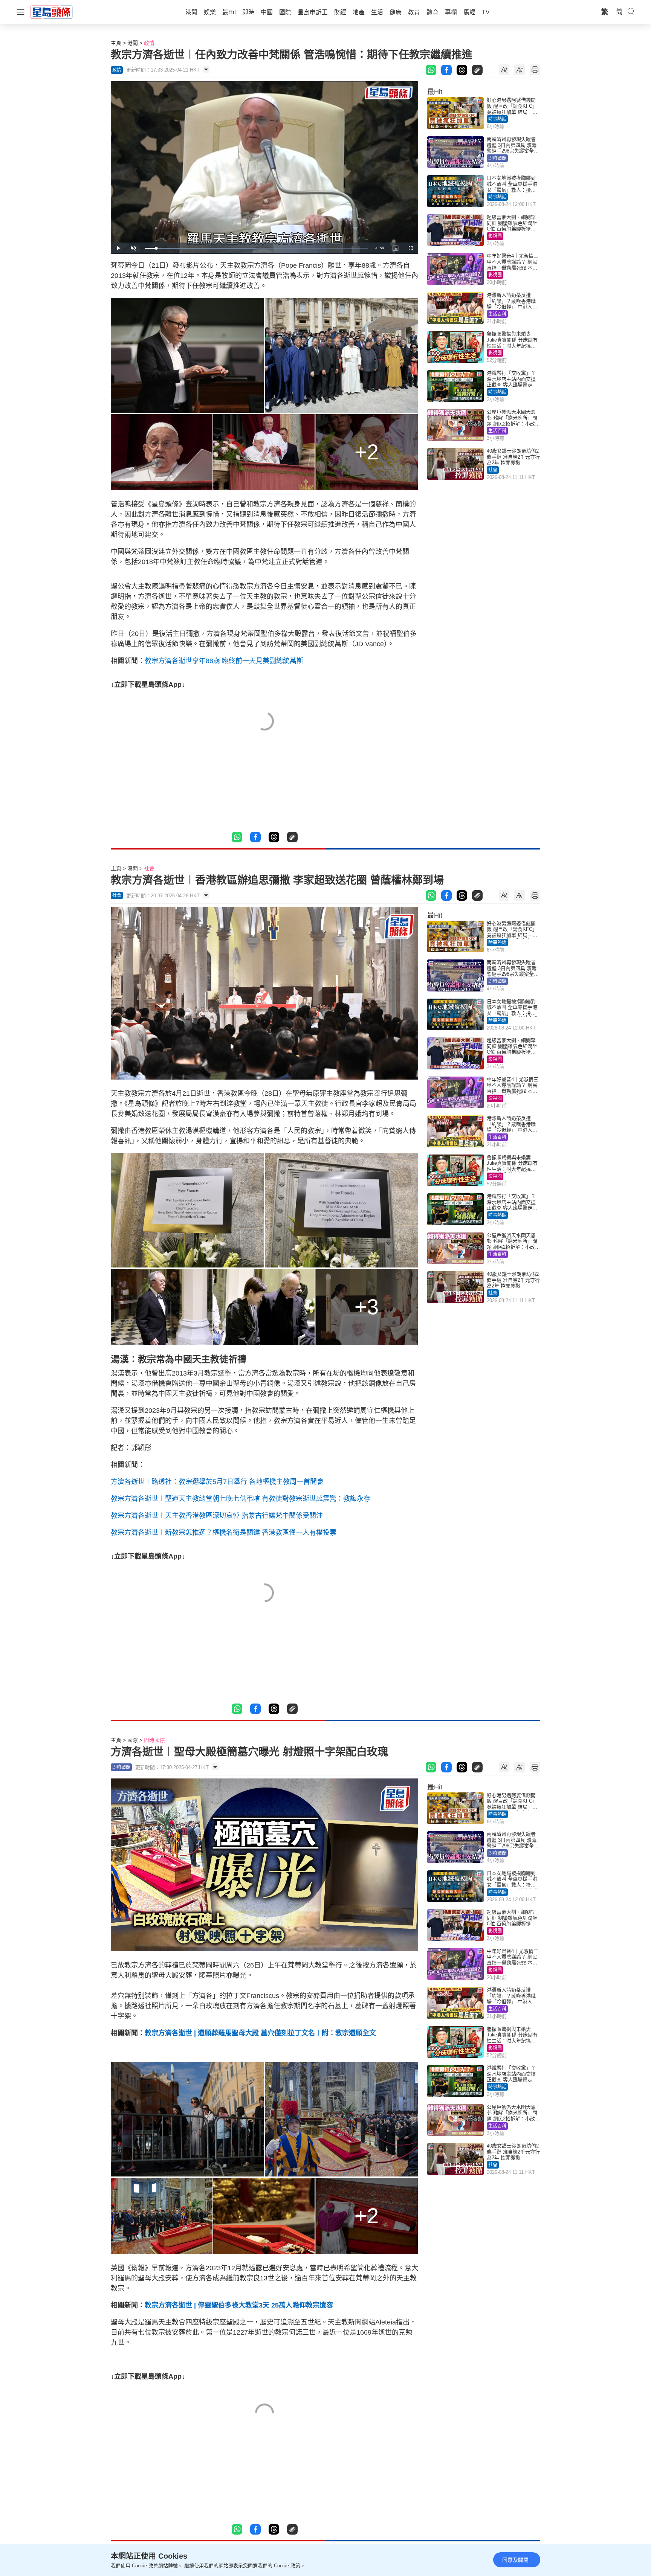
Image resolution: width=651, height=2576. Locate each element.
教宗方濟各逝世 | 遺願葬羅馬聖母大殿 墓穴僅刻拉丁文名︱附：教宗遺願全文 (260, 2033)
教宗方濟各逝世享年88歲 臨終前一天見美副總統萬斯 (224, 661)
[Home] (52, 12)
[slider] (256, 248)
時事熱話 (497, 119)
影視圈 (495, 236)
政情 (149, 43)
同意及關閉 (515, 2560)
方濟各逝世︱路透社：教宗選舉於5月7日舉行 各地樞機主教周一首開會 (217, 1482)
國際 (133, 1740)
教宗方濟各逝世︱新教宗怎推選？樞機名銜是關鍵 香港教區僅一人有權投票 (224, 1533)
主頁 (116, 43)
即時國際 (497, 158)
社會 (493, 470)
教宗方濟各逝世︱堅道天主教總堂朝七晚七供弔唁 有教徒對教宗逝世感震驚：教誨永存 (241, 1499)
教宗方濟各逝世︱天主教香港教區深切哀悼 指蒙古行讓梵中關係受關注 (217, 1516)
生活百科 (497, 314)
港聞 (133, 43)
